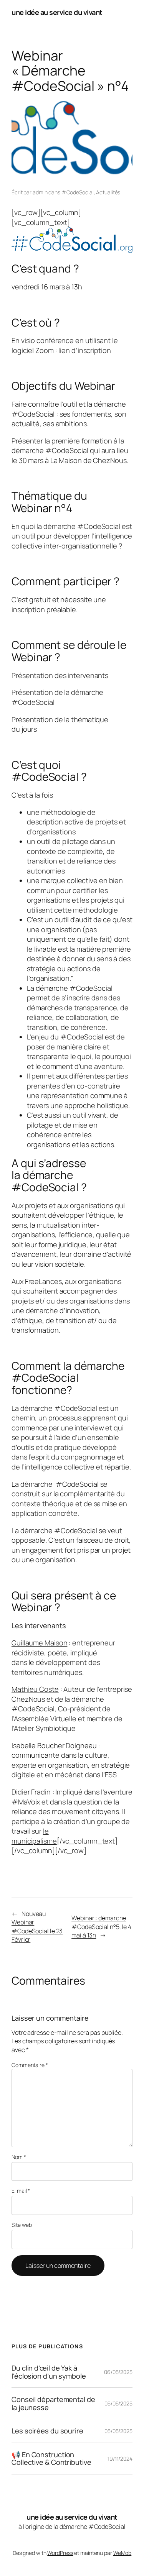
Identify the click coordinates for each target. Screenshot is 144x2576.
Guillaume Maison (39, 1643)
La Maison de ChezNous (89, 460)
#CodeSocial (78, 192)
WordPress (60, 2553)
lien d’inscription (84, 350)
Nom (19, 2157)
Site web (22, 2225)
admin (40, 192)
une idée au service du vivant (57, 12)
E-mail (21, 2191)
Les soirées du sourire (47, 2431)
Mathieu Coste (35, 1689)
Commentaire (30, 2065)
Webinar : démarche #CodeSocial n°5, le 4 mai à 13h (101, 1927)
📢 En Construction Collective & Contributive (51, 2459)
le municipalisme (34, 1836)
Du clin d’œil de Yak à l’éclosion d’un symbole (49, 2372)
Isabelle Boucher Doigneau (54, 1745)
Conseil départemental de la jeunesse (53, 2403)
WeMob (122, 2553)
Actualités (108, 192)
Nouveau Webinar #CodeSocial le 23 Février (37, 1927)
